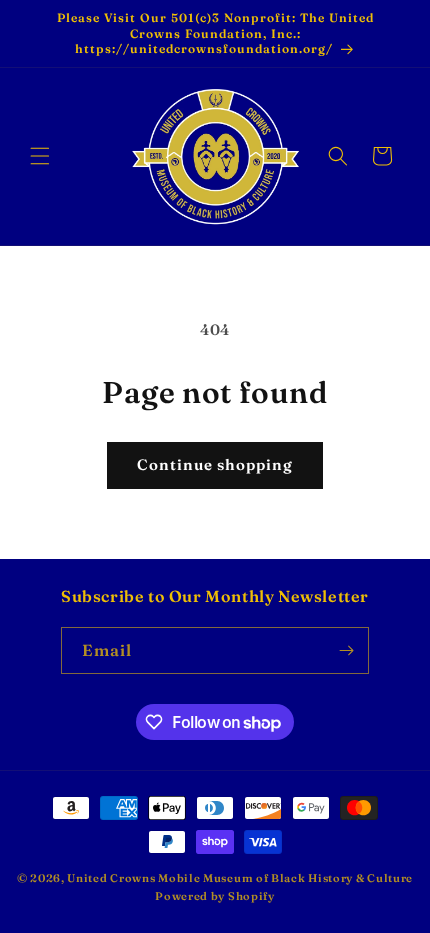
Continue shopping (215, 464)
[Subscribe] (346, 650)
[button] (40, 156)
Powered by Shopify (215, 896)
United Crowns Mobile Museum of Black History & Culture (240, 878)
